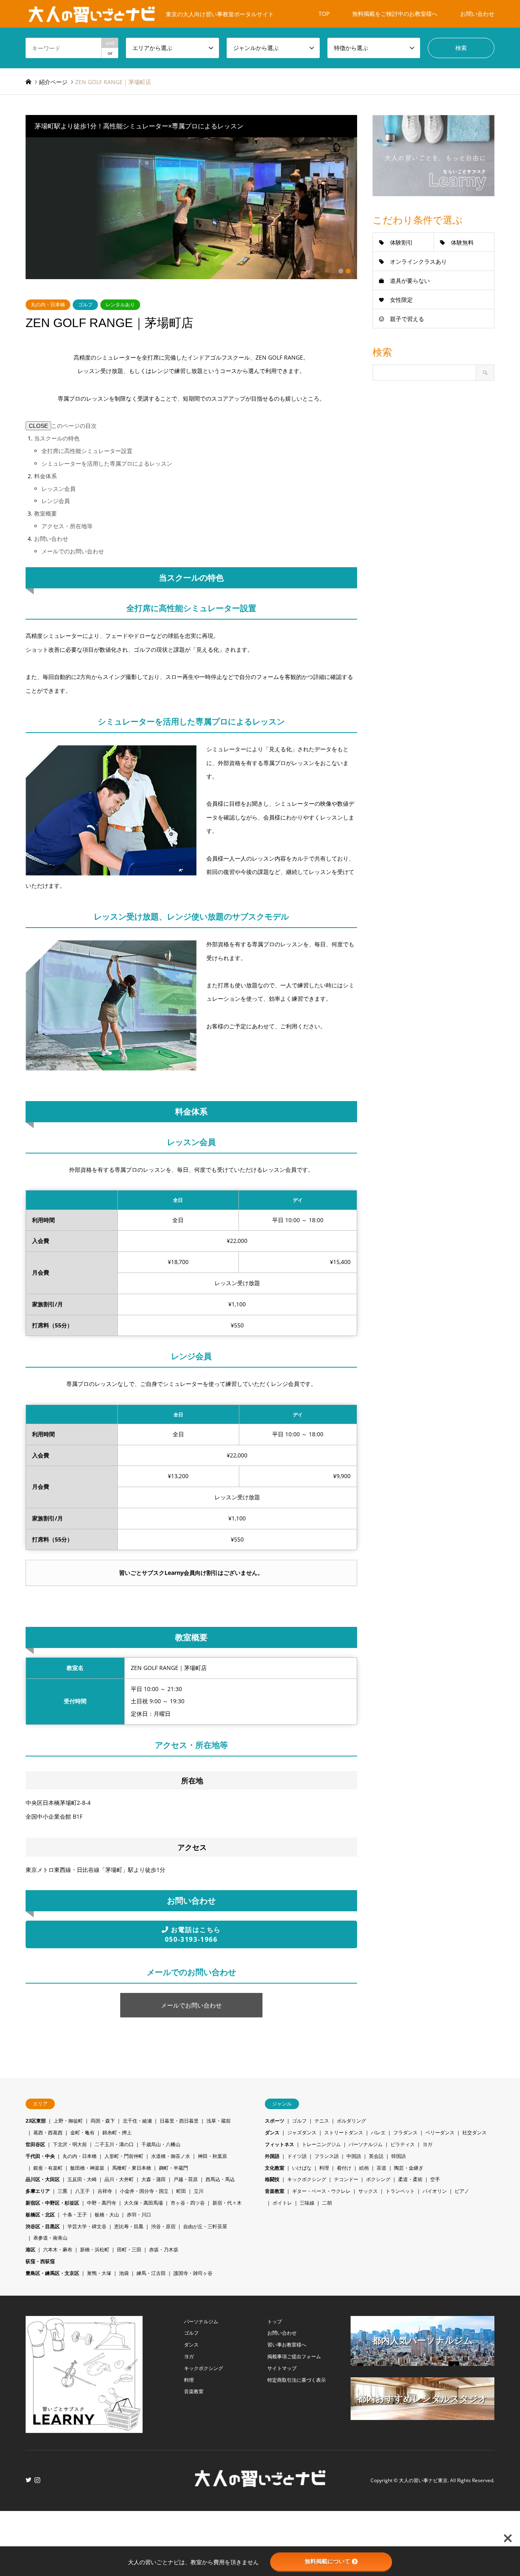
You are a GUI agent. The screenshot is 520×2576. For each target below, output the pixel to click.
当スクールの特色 (57, 438)
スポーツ (275, 2121)
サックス (368, 2191)
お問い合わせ (477, 14)
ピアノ (462, 2191)
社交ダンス (474, 2133)
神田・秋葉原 (212, 2156)
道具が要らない (410, 281)
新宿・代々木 (227, 2203)
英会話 (376, 2156)
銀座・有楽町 (48, 2168)
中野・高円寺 (102, 2203)
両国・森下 (103, 2121)
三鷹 (63, 2191)
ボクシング (378, 2179)
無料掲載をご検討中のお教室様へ (395, 14)
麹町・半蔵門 (173, 2168)
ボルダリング (351, 2121)
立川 (199, 2191)
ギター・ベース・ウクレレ (321, 2191)
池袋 (124, 2273)
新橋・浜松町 (95, 2250)
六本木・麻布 (58, 2250)
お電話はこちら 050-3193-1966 (193, 1934)
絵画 (364, 2168)
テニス (322, 2121)
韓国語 (399, 2156)
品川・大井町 (119, 2179)
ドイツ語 (297, 2156)
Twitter (28, 2480)
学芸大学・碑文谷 (87, 2226)
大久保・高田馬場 (143, 2203)
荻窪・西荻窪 (40, 2261)
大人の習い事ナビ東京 (423, 2481)
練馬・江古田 (151, 2273)
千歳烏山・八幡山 (161, 2144)
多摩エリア (38, 2191)
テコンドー (346, 2179)
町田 (181, 2191)
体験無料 (462, 242)
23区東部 (36, 2121)
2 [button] (348, 271)
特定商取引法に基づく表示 (297, 2380)
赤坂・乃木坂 (164, 2250)
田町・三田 (129, 2250)
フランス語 (327, 2156)
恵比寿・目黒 (129, 2226)
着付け (344, 2168)
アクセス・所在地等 (67, 526)
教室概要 (45, 513)
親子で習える (407, 319)
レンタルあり (120, 305)
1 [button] (341, 271)
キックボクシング (307, 2179)
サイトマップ (282, 2368)
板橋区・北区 (40, 2215)
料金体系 (45, 476)
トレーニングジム (321, 2144)
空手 (435, 2179)
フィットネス (279, 2144)
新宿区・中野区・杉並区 (52, 2203)
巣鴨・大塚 (99, 2273)
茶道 (381, 2168)
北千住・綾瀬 (137, 2121)
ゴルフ (85, 305)
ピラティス (403, 2144)
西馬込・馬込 (220, 2179)
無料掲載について (327, 2561)
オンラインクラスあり (418, 261)
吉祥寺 (105, 2191)
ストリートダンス (344, 2133)
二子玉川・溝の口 (114, 2144)
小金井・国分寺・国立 (144, 2191)
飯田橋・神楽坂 (87, 2168)
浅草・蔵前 (219, 2121)
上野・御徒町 (68, 2121)
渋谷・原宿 (163, 2226)
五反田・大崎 (82, 2179)
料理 (324, 2168)
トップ (275, 2321)
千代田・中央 (40, 2156)
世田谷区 (35, 2144)
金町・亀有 (82, 2133)
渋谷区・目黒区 (43, 2226)
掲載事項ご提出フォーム (294, 2356)
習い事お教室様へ (287, 2345)
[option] (192, 208)
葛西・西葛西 (48, 2133)
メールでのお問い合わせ (73, 551)
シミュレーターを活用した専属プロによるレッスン (107, 463)
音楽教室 (275, 2191)
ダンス (272, 2133)
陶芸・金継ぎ (409, 2168)
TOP (324, 14)
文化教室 (275, 2168)
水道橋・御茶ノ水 (171, 2156)
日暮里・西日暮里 (179, 2121)
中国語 (354, 2156)
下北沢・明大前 (70, 2144)
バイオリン (435, 2191)
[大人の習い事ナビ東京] (260, 2484)
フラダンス (405, 2133)
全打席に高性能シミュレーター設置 (87, 451)
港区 (30, 2250)
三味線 (307, 2203)
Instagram (37, 2480)
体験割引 (401, 242)
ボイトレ (282, 2203)
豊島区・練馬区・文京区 (52, 2273)
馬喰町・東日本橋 (132, 2168)
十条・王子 (75, 2215)
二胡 (327, 2203)
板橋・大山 (107, 2215)
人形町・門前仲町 (124, 2156)
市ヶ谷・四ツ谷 (188, 2203)
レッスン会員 (58, 489)
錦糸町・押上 (117, 2133)
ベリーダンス (440, 2133)
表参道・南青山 (50, 2238)
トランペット (400, 2191)
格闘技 (272, 2179)
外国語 (272, 2156)
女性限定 (401, 300)
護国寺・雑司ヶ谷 (193, 2273)
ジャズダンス (302, 2133)
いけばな (302, 2168)
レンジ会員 (56, 501)
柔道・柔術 (410, 2179)
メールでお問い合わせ (191, 2005)
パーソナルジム (366, 2144)
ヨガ (427, 2144)
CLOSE (38, 426)
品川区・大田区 (43, 2179)
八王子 (82, 2191)
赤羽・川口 (139, 2215)
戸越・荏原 (186, 2179)
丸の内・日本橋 (48, 305)
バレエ (378, 2133)
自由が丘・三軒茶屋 (205, 2226)
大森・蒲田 (154, 2179)
